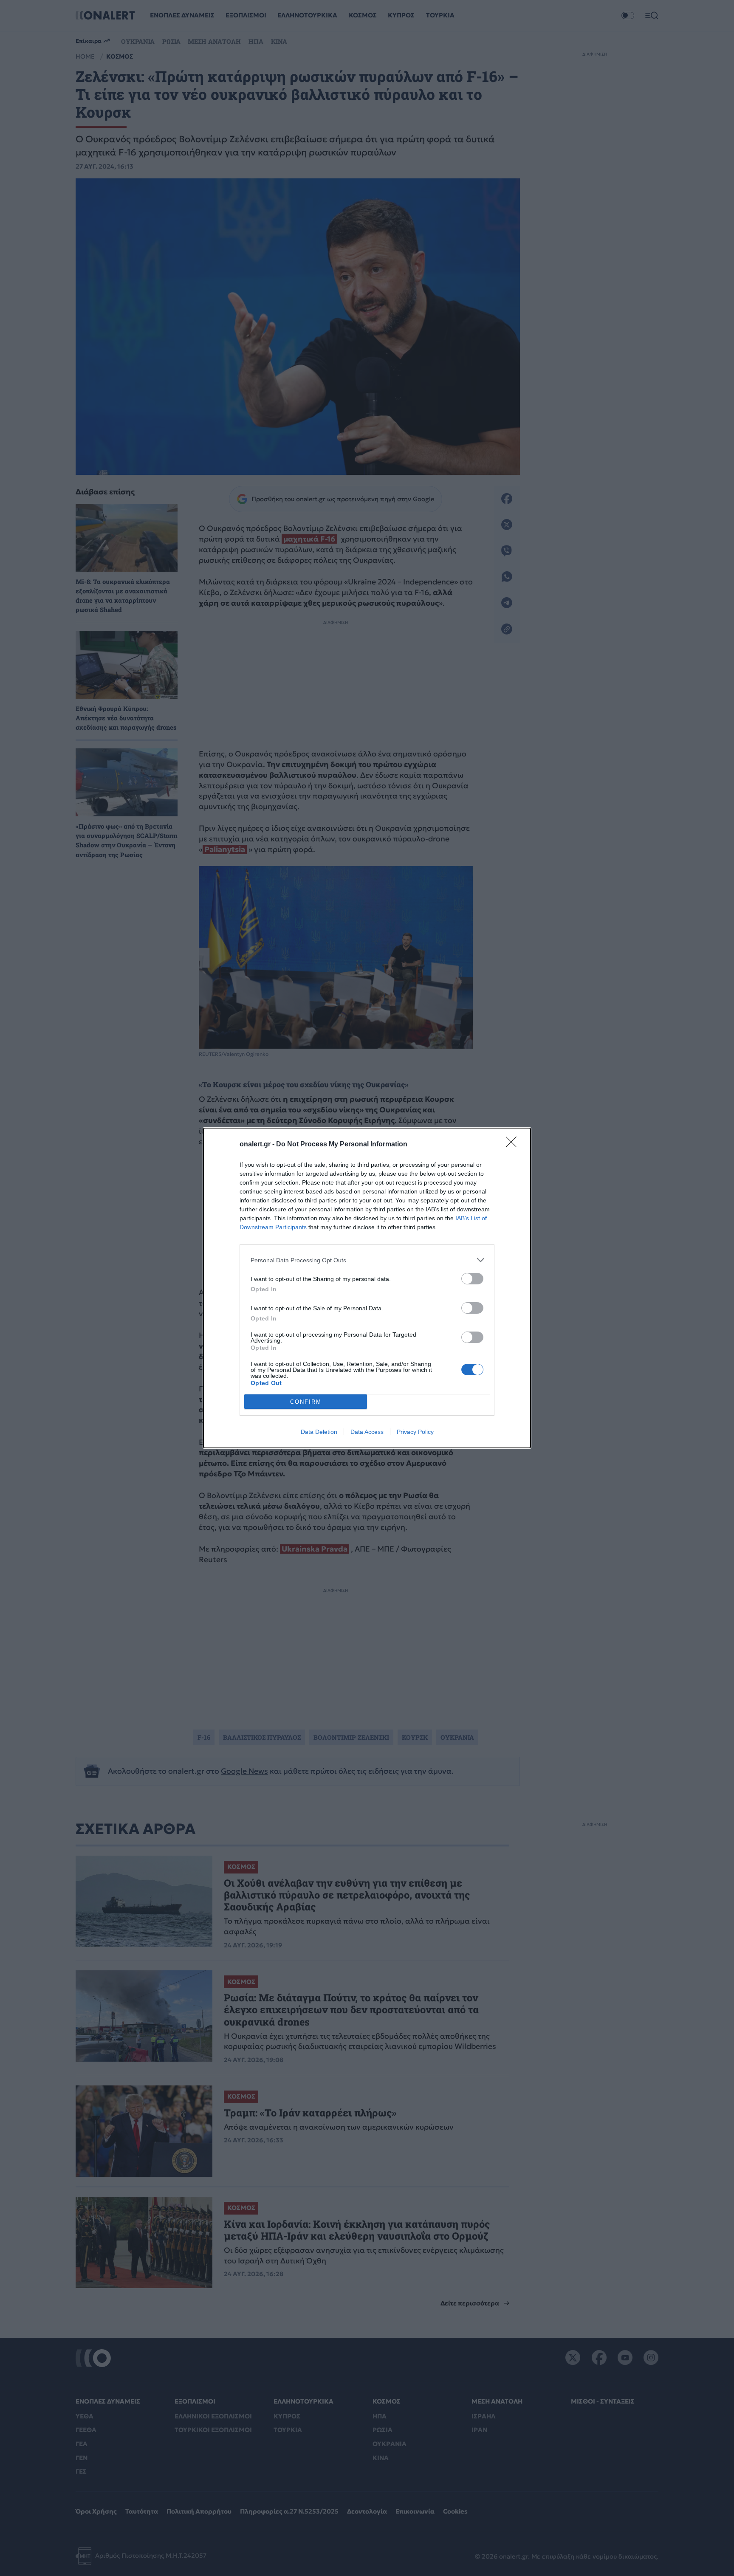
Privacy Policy (415, 1432)
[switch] (472, 1279)
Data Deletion (319, 1432)
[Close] (514, 1145)
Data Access (367, 1432)
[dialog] (367, 1288)
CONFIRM (306, 1402)
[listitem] (367, 1260)
